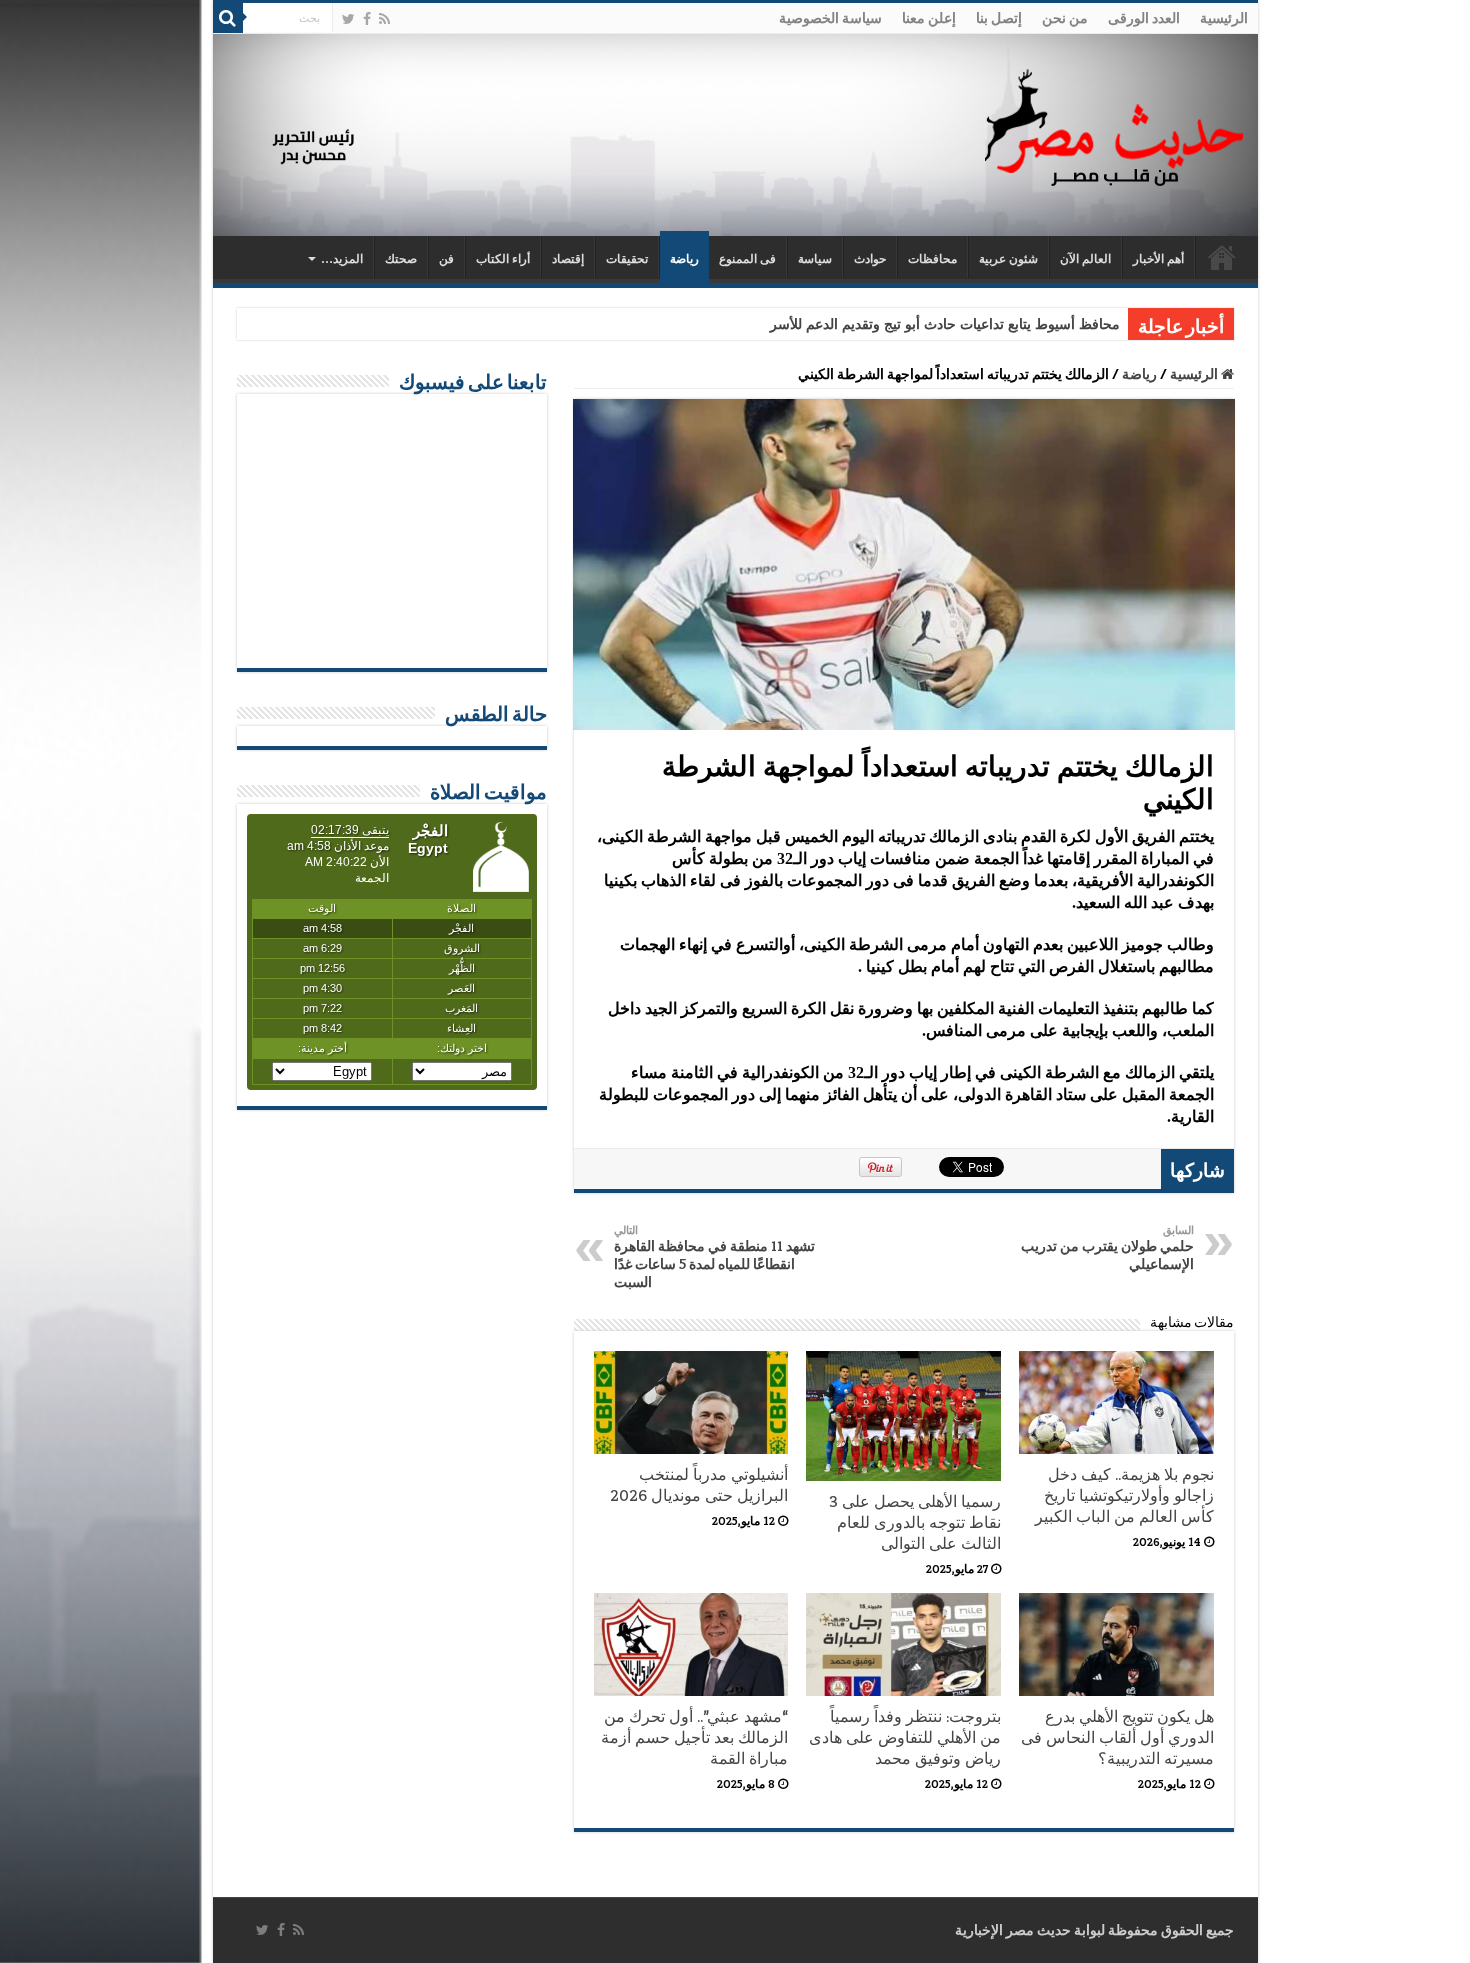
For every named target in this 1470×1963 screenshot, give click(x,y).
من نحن (1065, 18)
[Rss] (384, 19)
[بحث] (228, 18)
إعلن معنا (929, 18)
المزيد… (342, 259)
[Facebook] (367, 19)
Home (1222, 257)
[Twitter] (348, 19)
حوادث (870, 259)
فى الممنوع (747, 259)
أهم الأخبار (1158, 259)
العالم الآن (1085, 259)
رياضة (684, 259)
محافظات (932, 259)
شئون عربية (1008, 259)
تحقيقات (627, 259)
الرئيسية (1224, 18)
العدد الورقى (1144, 18)
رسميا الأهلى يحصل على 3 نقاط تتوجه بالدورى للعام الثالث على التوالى (915, 1522)
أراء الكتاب (503, 259)
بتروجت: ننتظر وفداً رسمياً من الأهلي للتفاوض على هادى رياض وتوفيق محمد (905, 1737)
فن (446, 259)
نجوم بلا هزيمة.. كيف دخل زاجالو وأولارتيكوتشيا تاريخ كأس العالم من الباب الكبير (1124, 1495)
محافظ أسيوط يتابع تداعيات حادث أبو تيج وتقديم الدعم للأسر (945, 324)
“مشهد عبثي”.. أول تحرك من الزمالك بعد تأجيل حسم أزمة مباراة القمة (694, 1737)
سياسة (815, 259)
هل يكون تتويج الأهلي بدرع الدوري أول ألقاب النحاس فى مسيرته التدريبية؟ (1117, 1737)
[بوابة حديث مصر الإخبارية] (1114, 124)
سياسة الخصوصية (830, 18)
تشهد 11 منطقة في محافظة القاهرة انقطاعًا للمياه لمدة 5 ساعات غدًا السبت (714, 1257)
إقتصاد (568, 259)
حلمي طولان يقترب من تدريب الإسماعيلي (1107, 1248)
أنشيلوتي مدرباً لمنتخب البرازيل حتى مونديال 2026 (699, 1485)
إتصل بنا (999, 18)
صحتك (401, 259)
